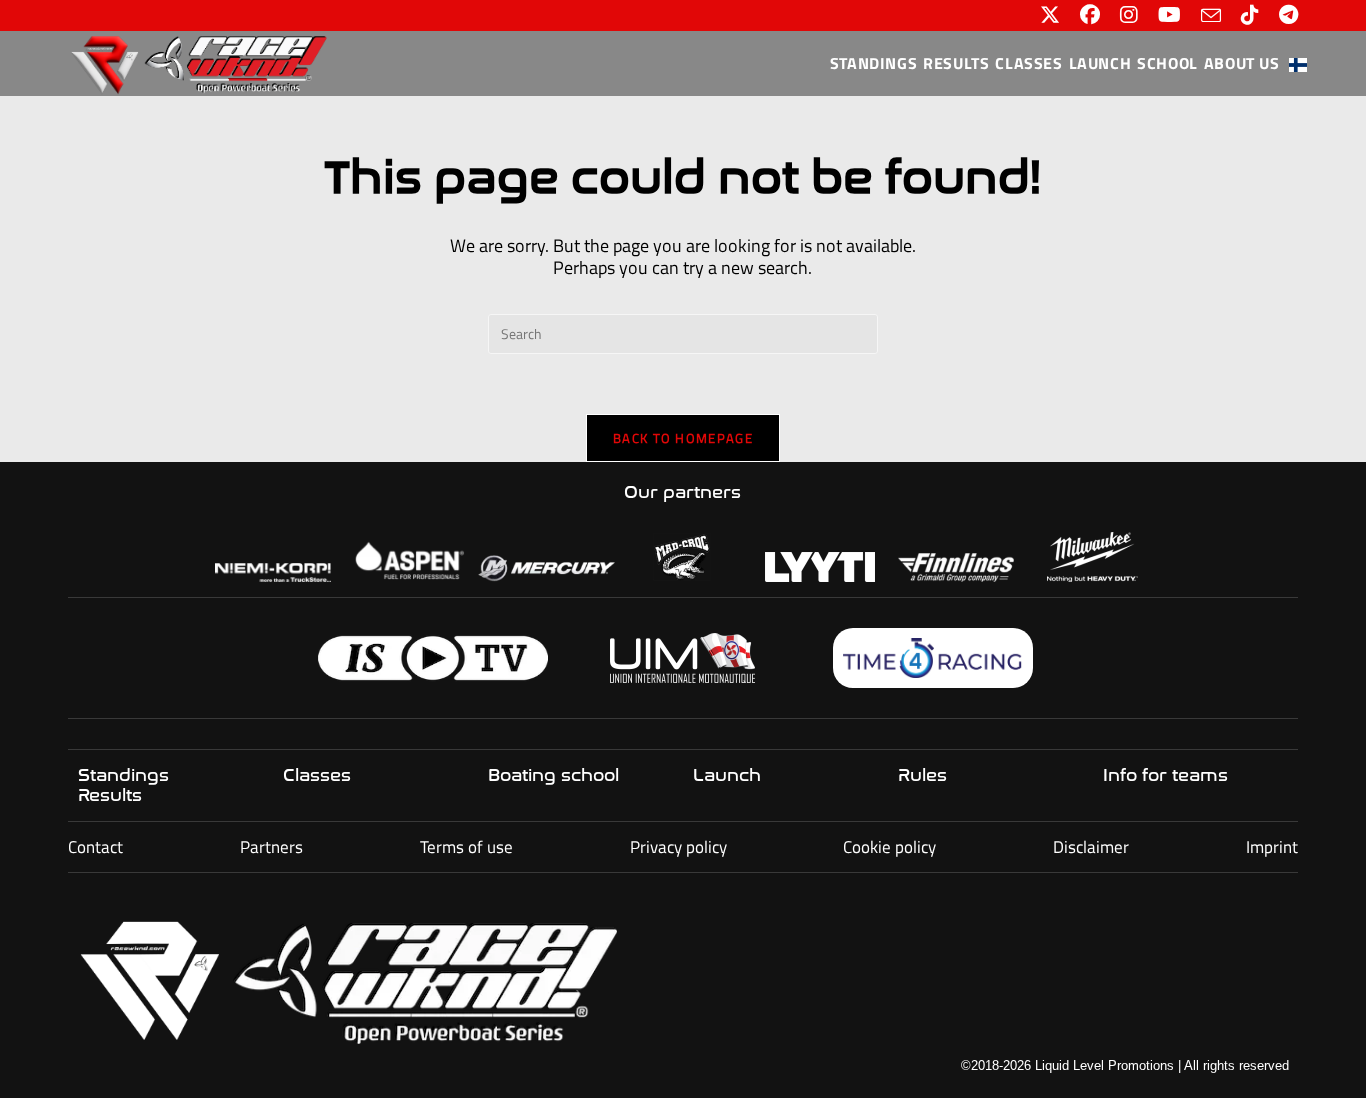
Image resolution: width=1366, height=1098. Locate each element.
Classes (317, 775)
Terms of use (466, 847)
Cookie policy (889, 847)
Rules (922, 775)
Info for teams (1165, 775)
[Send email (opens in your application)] (1211, 15)
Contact (95, 847)
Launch (727, 775)
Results (110, 795)
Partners (271, 847)
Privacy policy (678, 847)
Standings (123, 775)
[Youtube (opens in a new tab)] (1169, 15)
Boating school (553, 775)
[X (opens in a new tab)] (1050, 15)
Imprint (1272, 847)
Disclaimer (1091, 847)
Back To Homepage (683, 438)
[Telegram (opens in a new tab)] (1283, 15)
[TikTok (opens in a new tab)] (1250, 15)
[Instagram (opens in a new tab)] (1129, 15)
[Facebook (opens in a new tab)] (1090, 15)
